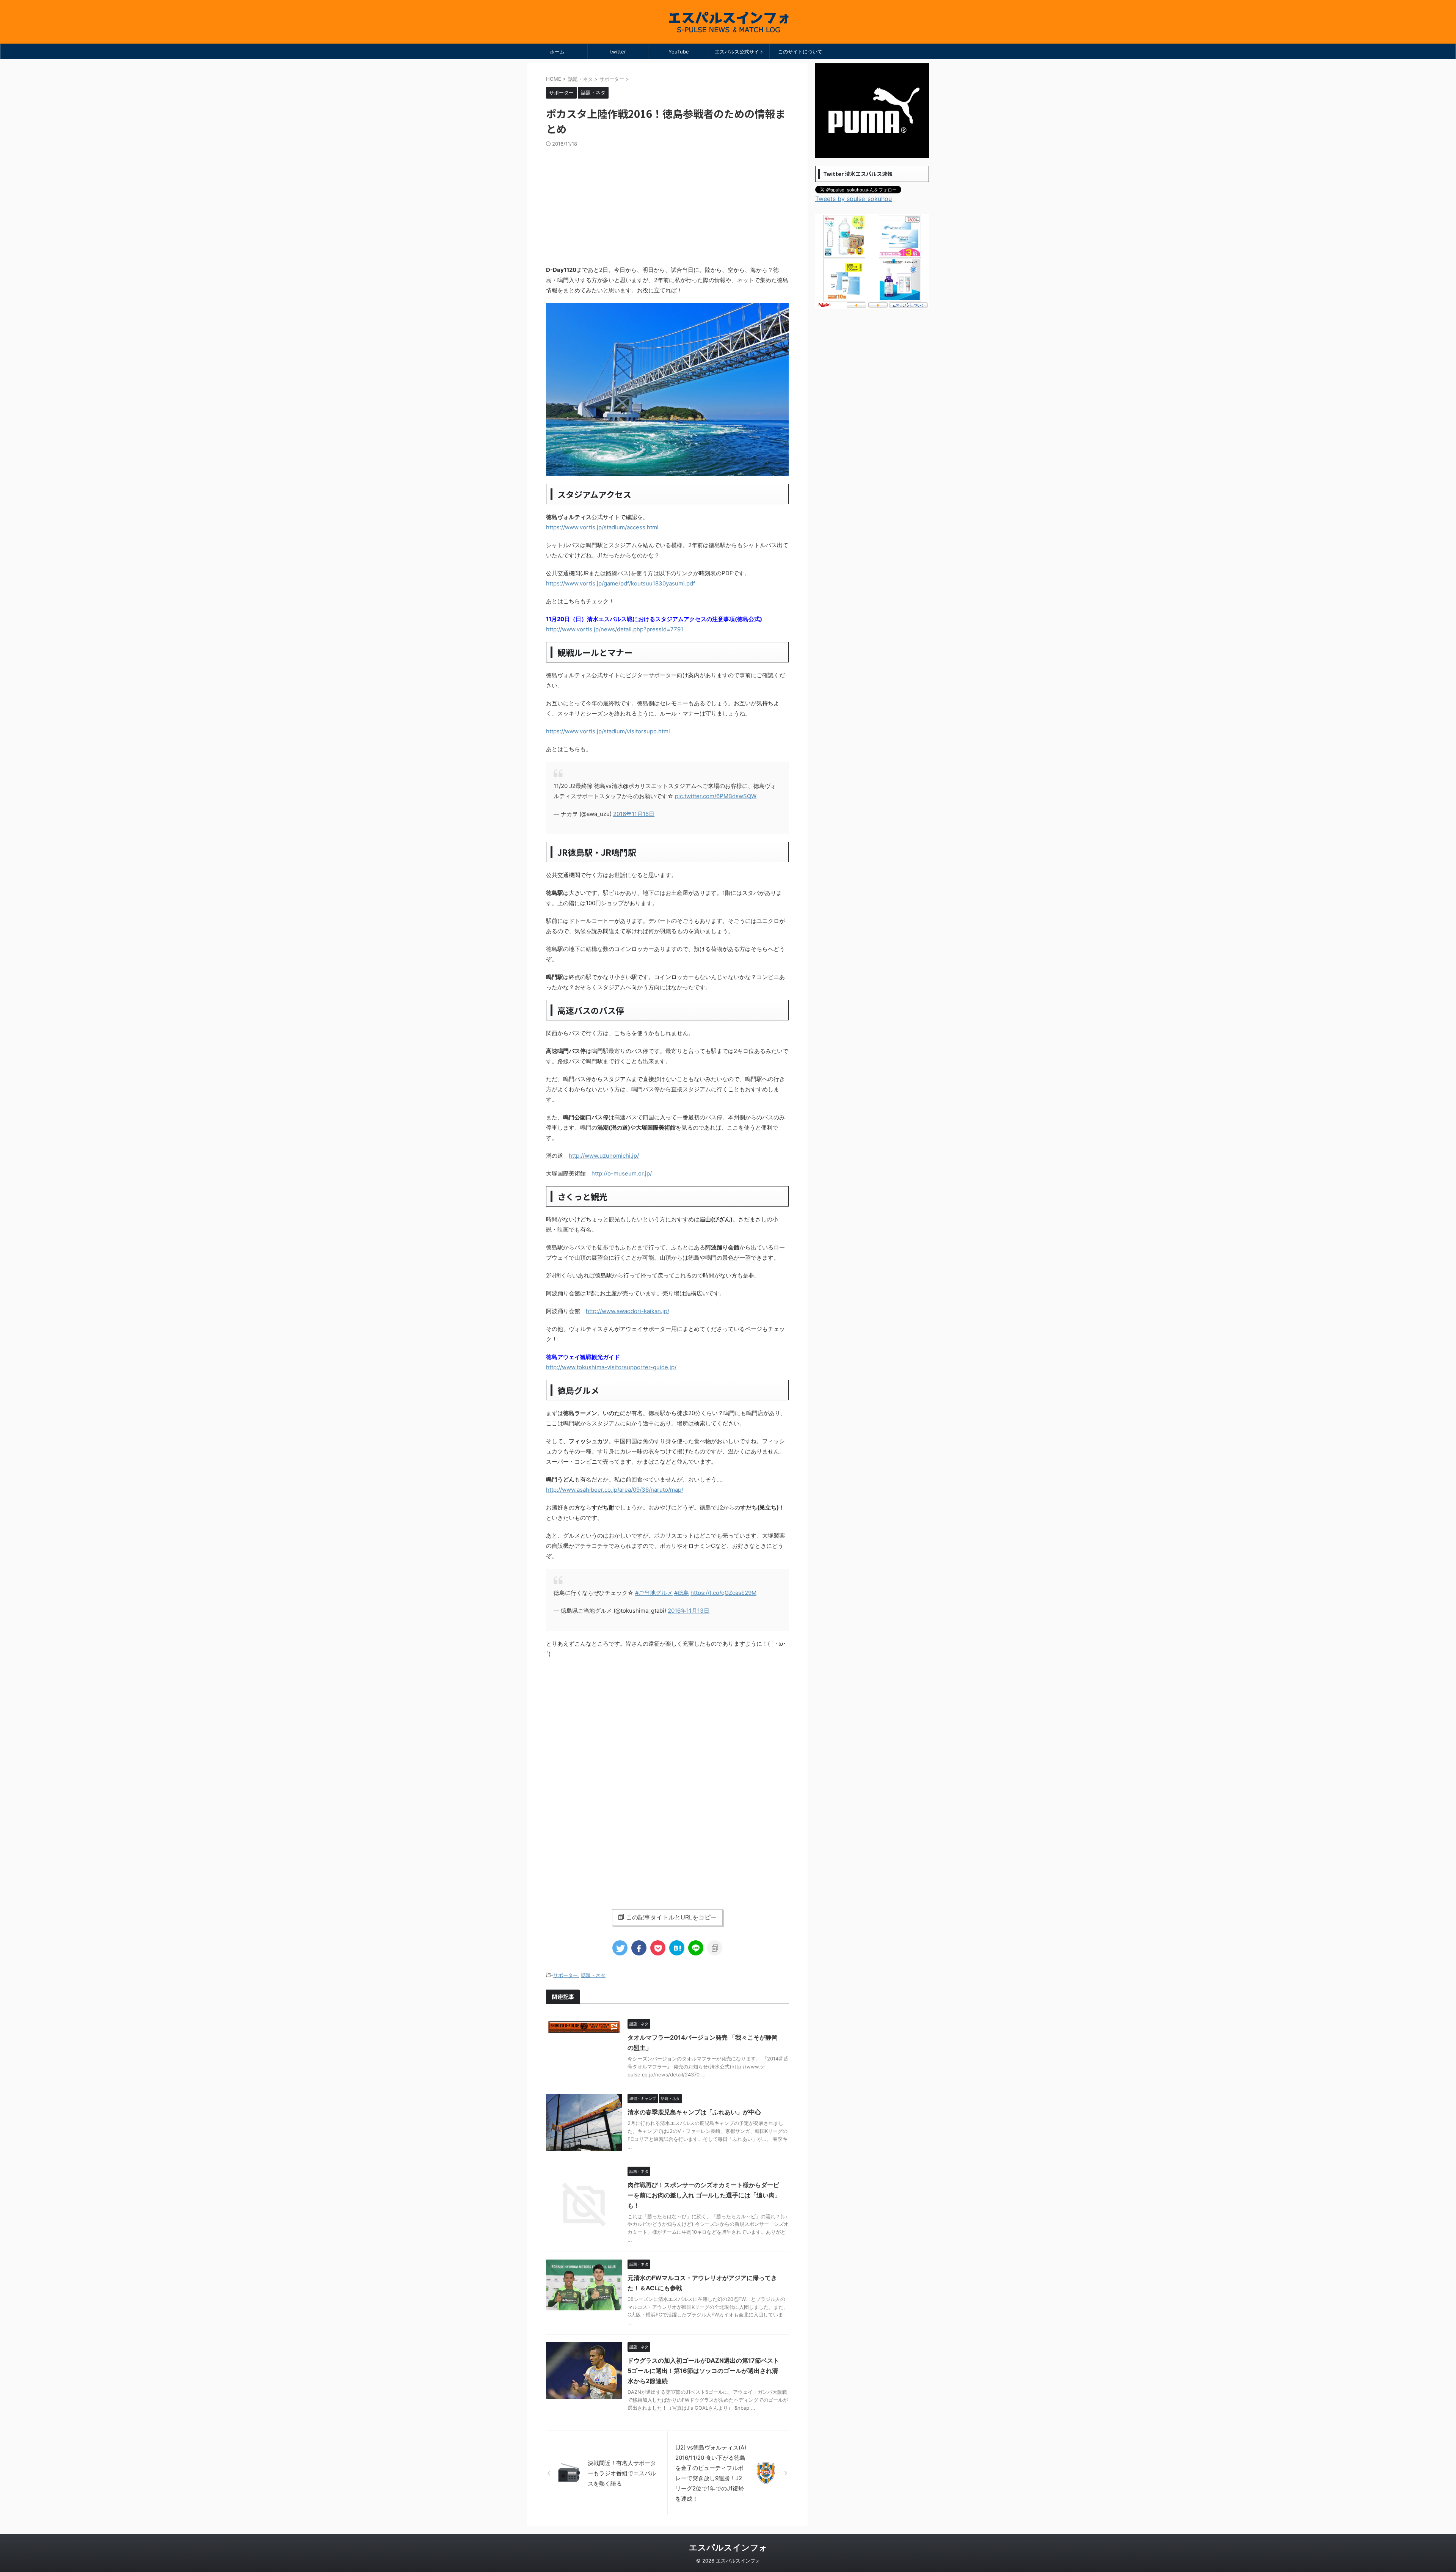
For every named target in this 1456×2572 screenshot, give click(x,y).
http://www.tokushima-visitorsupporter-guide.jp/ (611, 1367)
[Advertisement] (667, 204)
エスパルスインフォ (728, 2547)
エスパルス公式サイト (739, 52)
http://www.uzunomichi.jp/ (604, 1156)
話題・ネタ (593, 1975)
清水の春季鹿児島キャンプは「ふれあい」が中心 (694, 2112)
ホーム (557, 52)
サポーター (566, 1975)
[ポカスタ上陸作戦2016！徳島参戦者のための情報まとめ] (677, 1948)
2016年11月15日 (634, 814)
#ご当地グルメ (654, 1593)
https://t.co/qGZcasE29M (723, 1593)
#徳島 (682, 1593)
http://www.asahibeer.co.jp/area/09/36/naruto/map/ (615, 1490)
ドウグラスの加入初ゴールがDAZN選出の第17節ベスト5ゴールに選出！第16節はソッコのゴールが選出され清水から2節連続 (703, 2371)
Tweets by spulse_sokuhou (854, 199)
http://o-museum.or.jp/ (622, 1173)
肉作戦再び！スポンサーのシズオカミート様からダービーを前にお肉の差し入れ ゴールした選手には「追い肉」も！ (704, 2195)
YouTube (679, 52)
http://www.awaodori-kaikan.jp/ (628, 1311)
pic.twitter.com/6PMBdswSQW (716, 796)
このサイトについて (800, 52)
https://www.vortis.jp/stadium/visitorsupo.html (608, 731)
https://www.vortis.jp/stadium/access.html (602, 527)
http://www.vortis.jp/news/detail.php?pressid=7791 (615, 629)
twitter (618, 52)
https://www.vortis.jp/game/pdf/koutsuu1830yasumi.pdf (621, 583)
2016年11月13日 (689, 1611)
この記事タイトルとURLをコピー (671, 1917)
